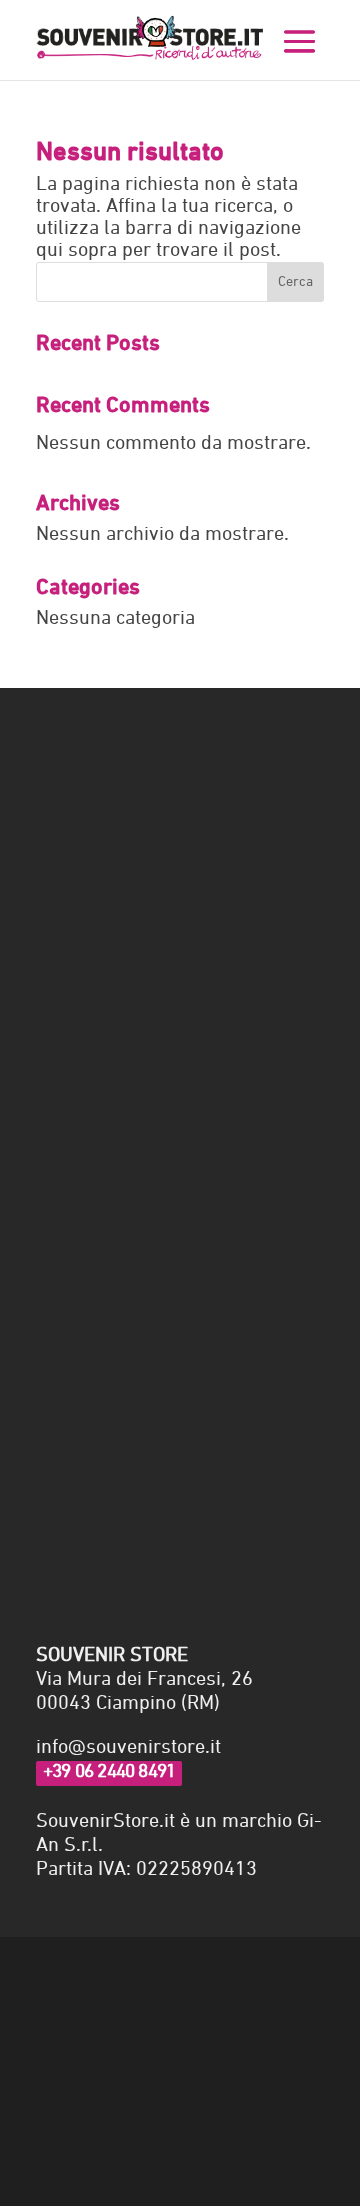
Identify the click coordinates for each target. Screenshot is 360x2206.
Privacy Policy (84, 1456)
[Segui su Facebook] (52, 2035)
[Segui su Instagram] (92, 2035)
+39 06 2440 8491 (109, 1772)
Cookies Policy (89, 1972)
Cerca (295, 282)
